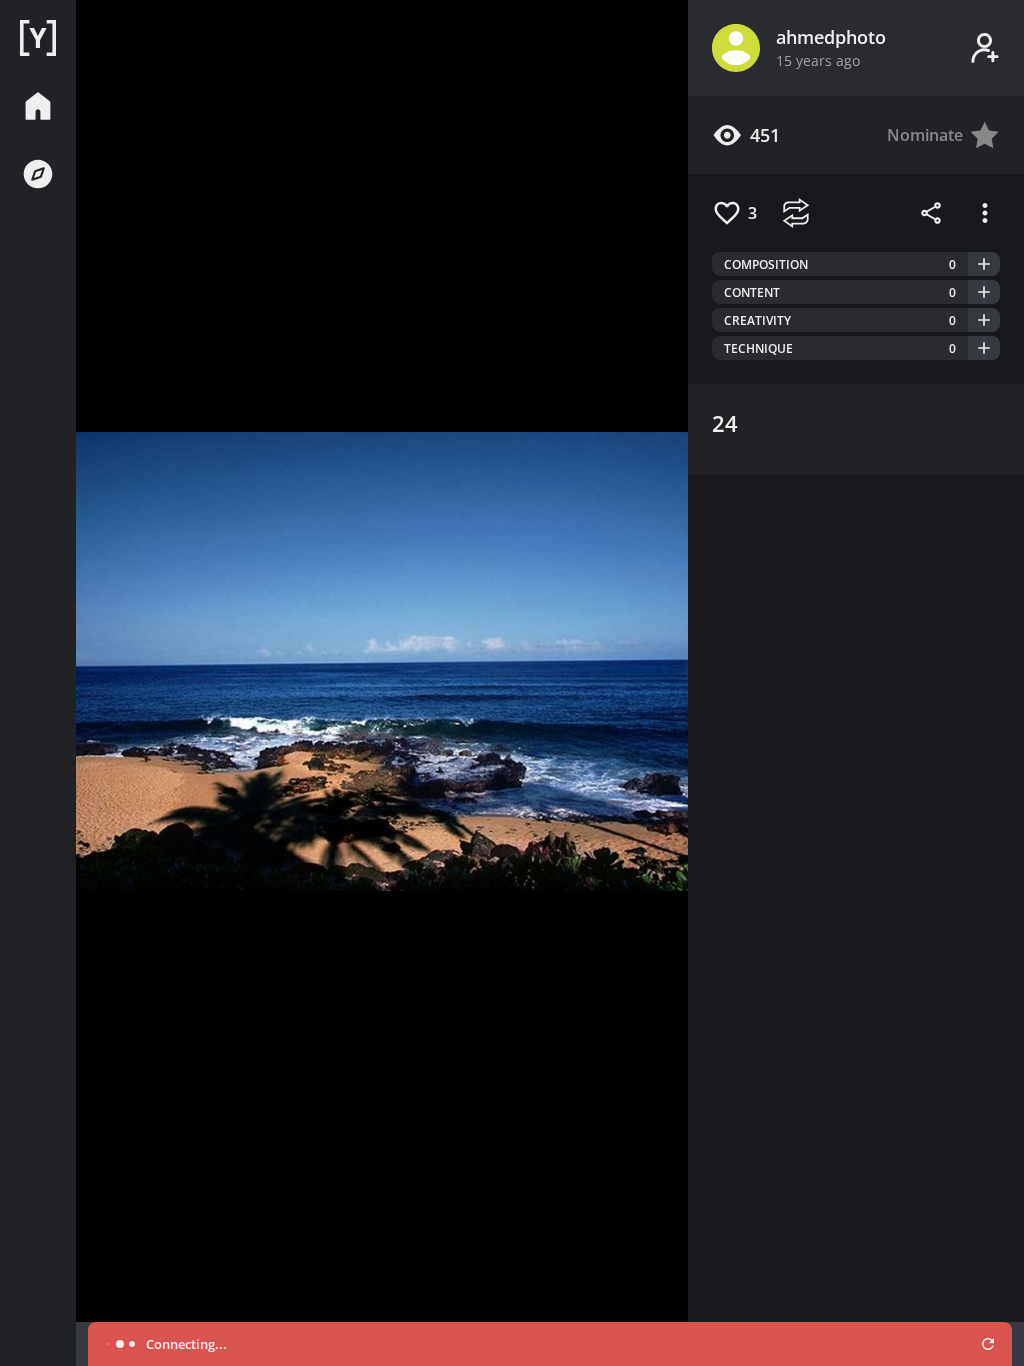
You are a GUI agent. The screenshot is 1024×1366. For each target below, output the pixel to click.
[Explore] (38, 174)
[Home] (38, 38)
